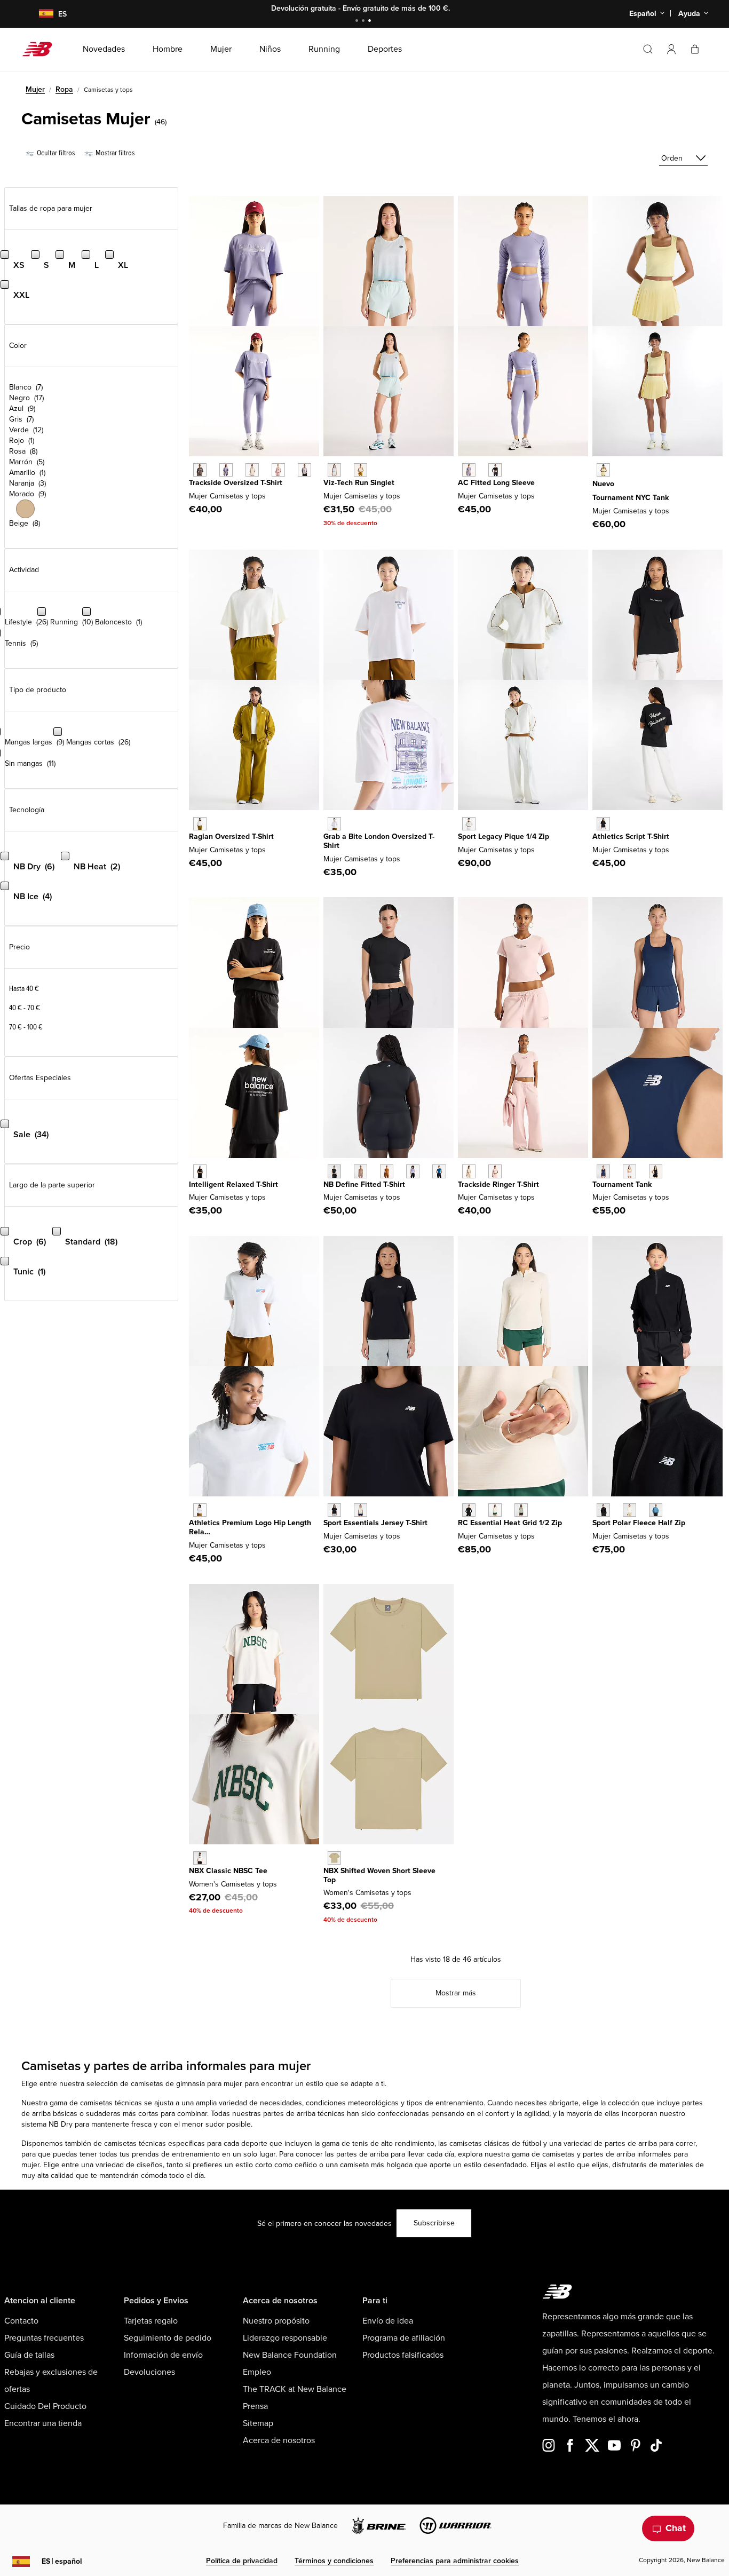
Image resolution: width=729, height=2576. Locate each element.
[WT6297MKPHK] (278, 470)
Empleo (257, 2372)
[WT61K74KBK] (656, 1171)
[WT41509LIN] (360, 1510)
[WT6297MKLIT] (252, 470)
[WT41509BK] (334, 1510)
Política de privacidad (242, 2561)
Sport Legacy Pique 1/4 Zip (504, 837)
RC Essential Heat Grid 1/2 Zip (510, 1523)
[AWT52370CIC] (200, 1858)
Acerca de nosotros (279, 2440)
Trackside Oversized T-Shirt (236, 483)
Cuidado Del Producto (45, 2406)
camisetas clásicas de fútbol (495, 2143)
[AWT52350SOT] (334, 1858)
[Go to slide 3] (371, 22)
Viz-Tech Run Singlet (359, 483)
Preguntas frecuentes (44, 2338)
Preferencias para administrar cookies (455, 2561)
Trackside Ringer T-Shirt (498, 1184)
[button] (671, 49)
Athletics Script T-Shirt (631, 837)
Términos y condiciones (334, 2561)
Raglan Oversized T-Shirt (231, 837)
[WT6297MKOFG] (304, 470)
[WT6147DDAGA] (200, 824)
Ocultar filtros (55, 153)
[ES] (39, 14)
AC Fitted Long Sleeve (496, 483)
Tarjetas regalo (151, 2321)
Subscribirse (434, 2223)
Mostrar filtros (114, 153)
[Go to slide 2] (364, 22)
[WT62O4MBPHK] (495, 1171)
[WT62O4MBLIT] (469, 1171)
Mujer (35, 89)
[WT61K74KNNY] (603, 1171)
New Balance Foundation (290, 2355)
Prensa (255, 2406)
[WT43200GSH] (521, 1510)
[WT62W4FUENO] (603, 470)
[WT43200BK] (469, 1510)
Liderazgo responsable (285, 2338)
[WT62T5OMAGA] (469, 824)
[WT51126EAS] (360, 1171)
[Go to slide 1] (358, 22)
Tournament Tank (622, 1184)
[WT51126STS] (439, 1171)
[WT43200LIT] (495, 1510)
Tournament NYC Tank (631, 498)
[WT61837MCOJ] (334, 470)
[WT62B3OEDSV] (469, 470)
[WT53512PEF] (629, 1510)
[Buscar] (648, 49)
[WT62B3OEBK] (495, 470)
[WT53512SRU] (656, 1510)
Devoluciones (149, 2372)
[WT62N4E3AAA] (334, 824)
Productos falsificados (403, 2355)
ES (62, 2561)
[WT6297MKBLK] (200, 470)
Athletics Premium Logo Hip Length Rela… (250, 1527)
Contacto (21, 2321)
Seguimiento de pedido (168, 2338)
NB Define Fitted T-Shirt (364, 1184)
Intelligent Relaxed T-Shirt (233, 1184)
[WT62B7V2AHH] (200, 1510)
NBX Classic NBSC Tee (228, 1871)
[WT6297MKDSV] (226, 470)
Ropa (64, 89)
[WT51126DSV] (413, 1171)
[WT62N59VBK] (200, 1171)
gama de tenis (345, 2143)
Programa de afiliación (404, 2338)
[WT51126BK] (334, 1171)
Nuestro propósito (276, 2321)
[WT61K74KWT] (629, 1171)
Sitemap (258, 2423)
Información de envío (163, 2355)
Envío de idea (388, 2321)
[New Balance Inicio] (41, 49)
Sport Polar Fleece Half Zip (639, 1523)
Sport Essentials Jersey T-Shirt (375, 1523)
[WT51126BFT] (387, 1171)
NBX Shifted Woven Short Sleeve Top (379, 1875)
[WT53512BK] (603, 1510)
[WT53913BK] (603, 824)
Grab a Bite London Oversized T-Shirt (379, 841)
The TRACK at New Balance (295, 2389)
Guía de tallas (29, 2355)
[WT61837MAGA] (360, 470)
